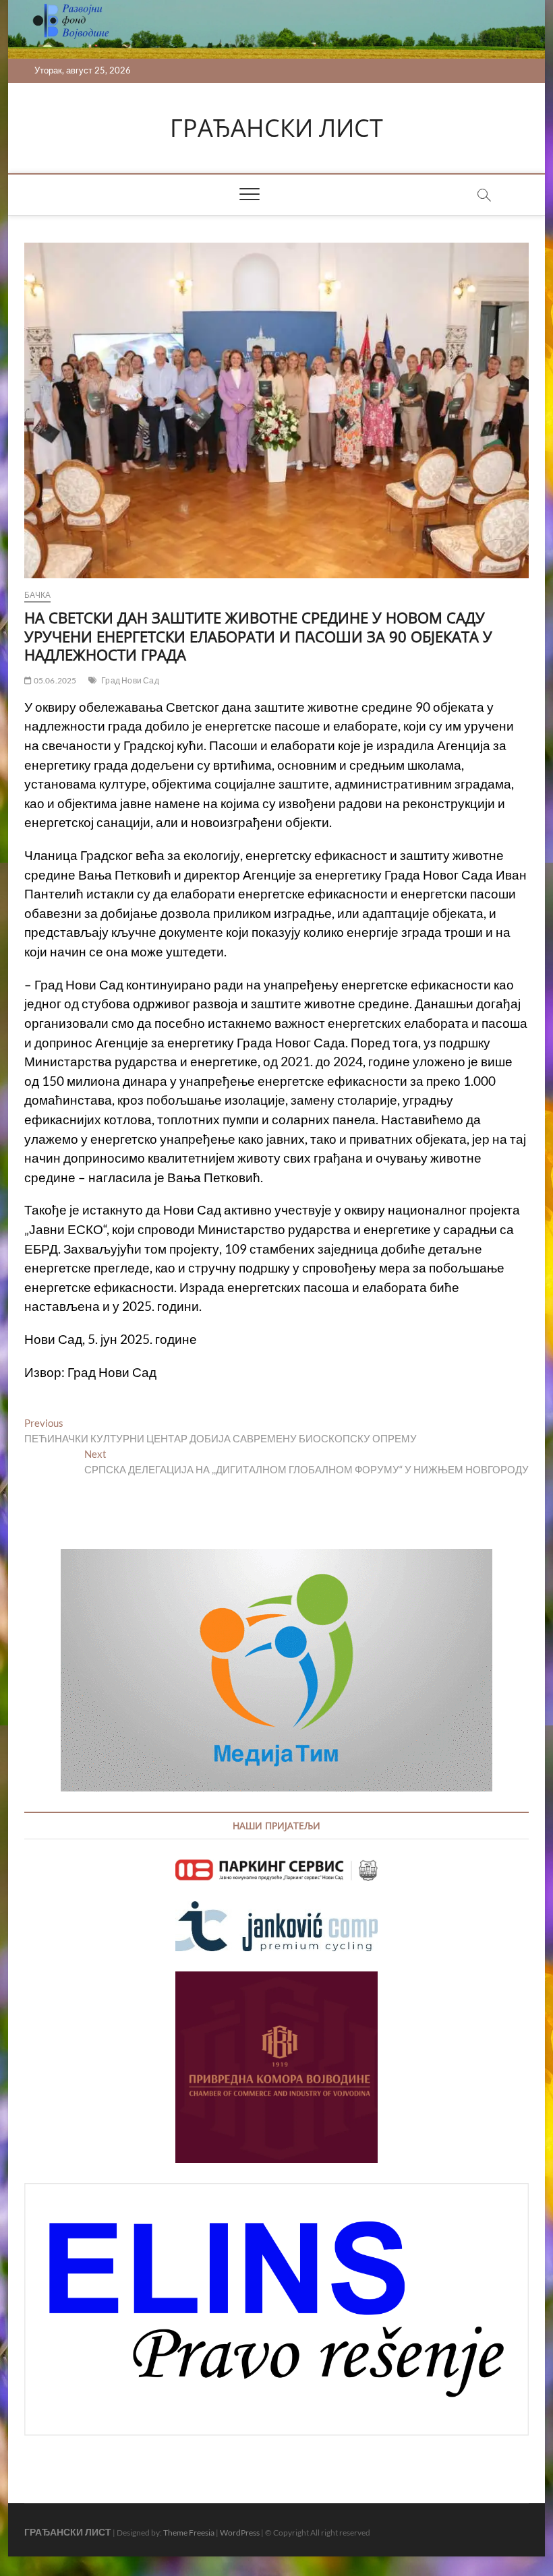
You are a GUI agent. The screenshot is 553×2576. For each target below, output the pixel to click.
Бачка (37, 595)
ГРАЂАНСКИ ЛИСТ (276, 128)
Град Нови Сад (130, 680)
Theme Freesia (189, 2533)
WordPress (240, 2533)
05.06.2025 (54, 680)
